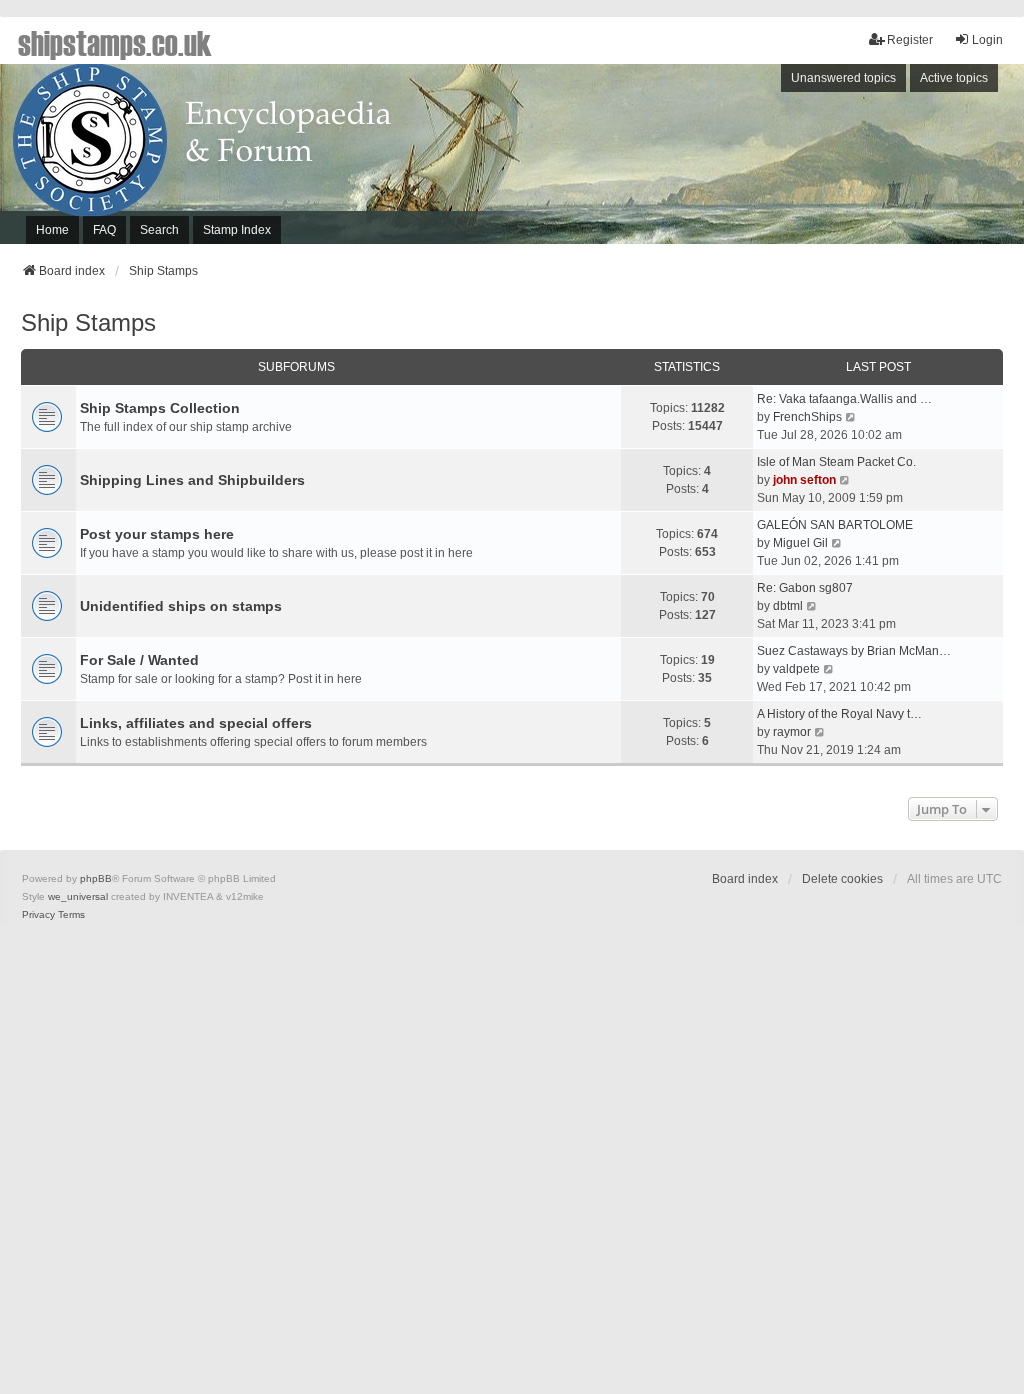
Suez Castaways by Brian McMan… (854, 651)
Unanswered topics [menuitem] (843, 78)
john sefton (804, 480)
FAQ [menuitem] (104, 230)
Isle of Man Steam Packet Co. (836, 462)
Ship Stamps (88, 322)
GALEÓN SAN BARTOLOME (835, 525)
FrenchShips (807, 417)
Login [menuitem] (987, 40)
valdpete (796, 669)
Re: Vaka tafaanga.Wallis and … (844, 399)
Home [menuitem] (52, 230)
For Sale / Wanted (139, 660)
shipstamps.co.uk (115, 42)
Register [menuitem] (910, 40)
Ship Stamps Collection (160, 408)
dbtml (788, 606)
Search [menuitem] (159, 230)
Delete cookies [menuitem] (842, 879)
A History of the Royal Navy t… (839, 714)
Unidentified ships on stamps (181, 606)
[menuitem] (38, 915)
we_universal (78, 896)
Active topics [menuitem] (954, 78)
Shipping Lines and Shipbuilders (192, 480)
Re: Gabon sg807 (805, 588)
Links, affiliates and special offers (196, 723)
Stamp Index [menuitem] (237, 230)
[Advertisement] (758, 159)
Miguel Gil (800, 543)
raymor (792, 732)
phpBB (96, 878)
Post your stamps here (157, 534)
